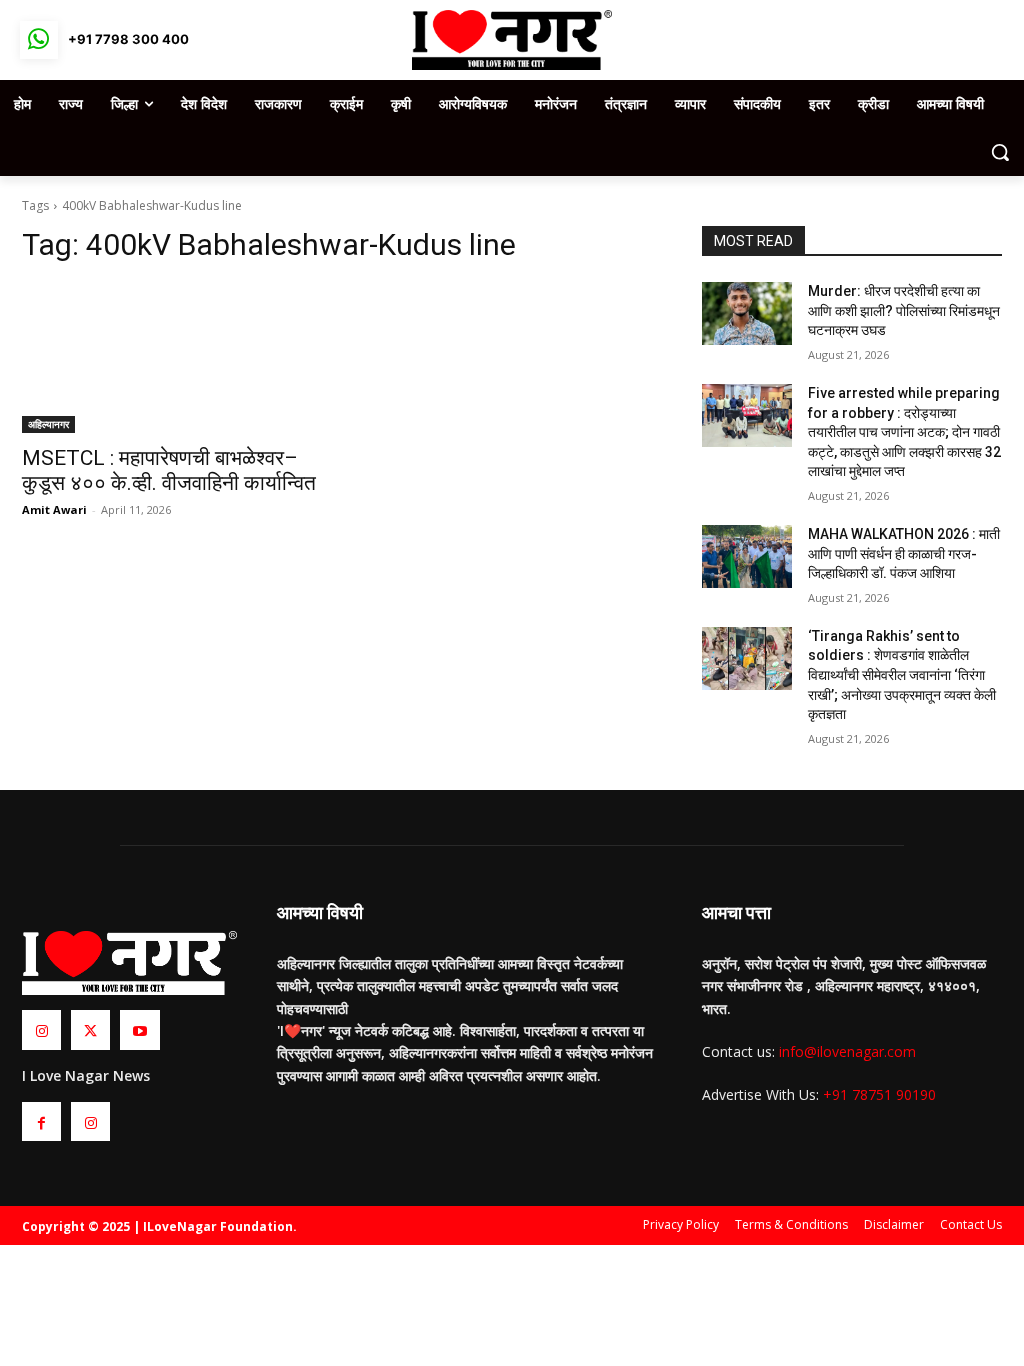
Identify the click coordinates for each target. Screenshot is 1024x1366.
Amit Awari (54, 509)
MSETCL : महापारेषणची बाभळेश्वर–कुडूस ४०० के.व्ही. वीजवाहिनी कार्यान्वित (169, 470)
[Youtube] (139, 1029)
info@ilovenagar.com (847, 1051)
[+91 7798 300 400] (39, 40)
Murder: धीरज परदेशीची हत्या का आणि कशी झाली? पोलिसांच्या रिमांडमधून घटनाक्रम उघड (904, 310)
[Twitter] (90, 1029)
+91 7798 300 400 (128, 39)
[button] (1000, 152)
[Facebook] (41, 1121)
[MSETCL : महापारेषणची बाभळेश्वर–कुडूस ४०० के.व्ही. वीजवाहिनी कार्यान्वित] (172, 358)
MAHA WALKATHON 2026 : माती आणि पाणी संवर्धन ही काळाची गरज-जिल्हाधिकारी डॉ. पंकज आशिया (904, 553)
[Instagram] (41, 1029)
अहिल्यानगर (48, 424)
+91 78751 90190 (879, 1094)
